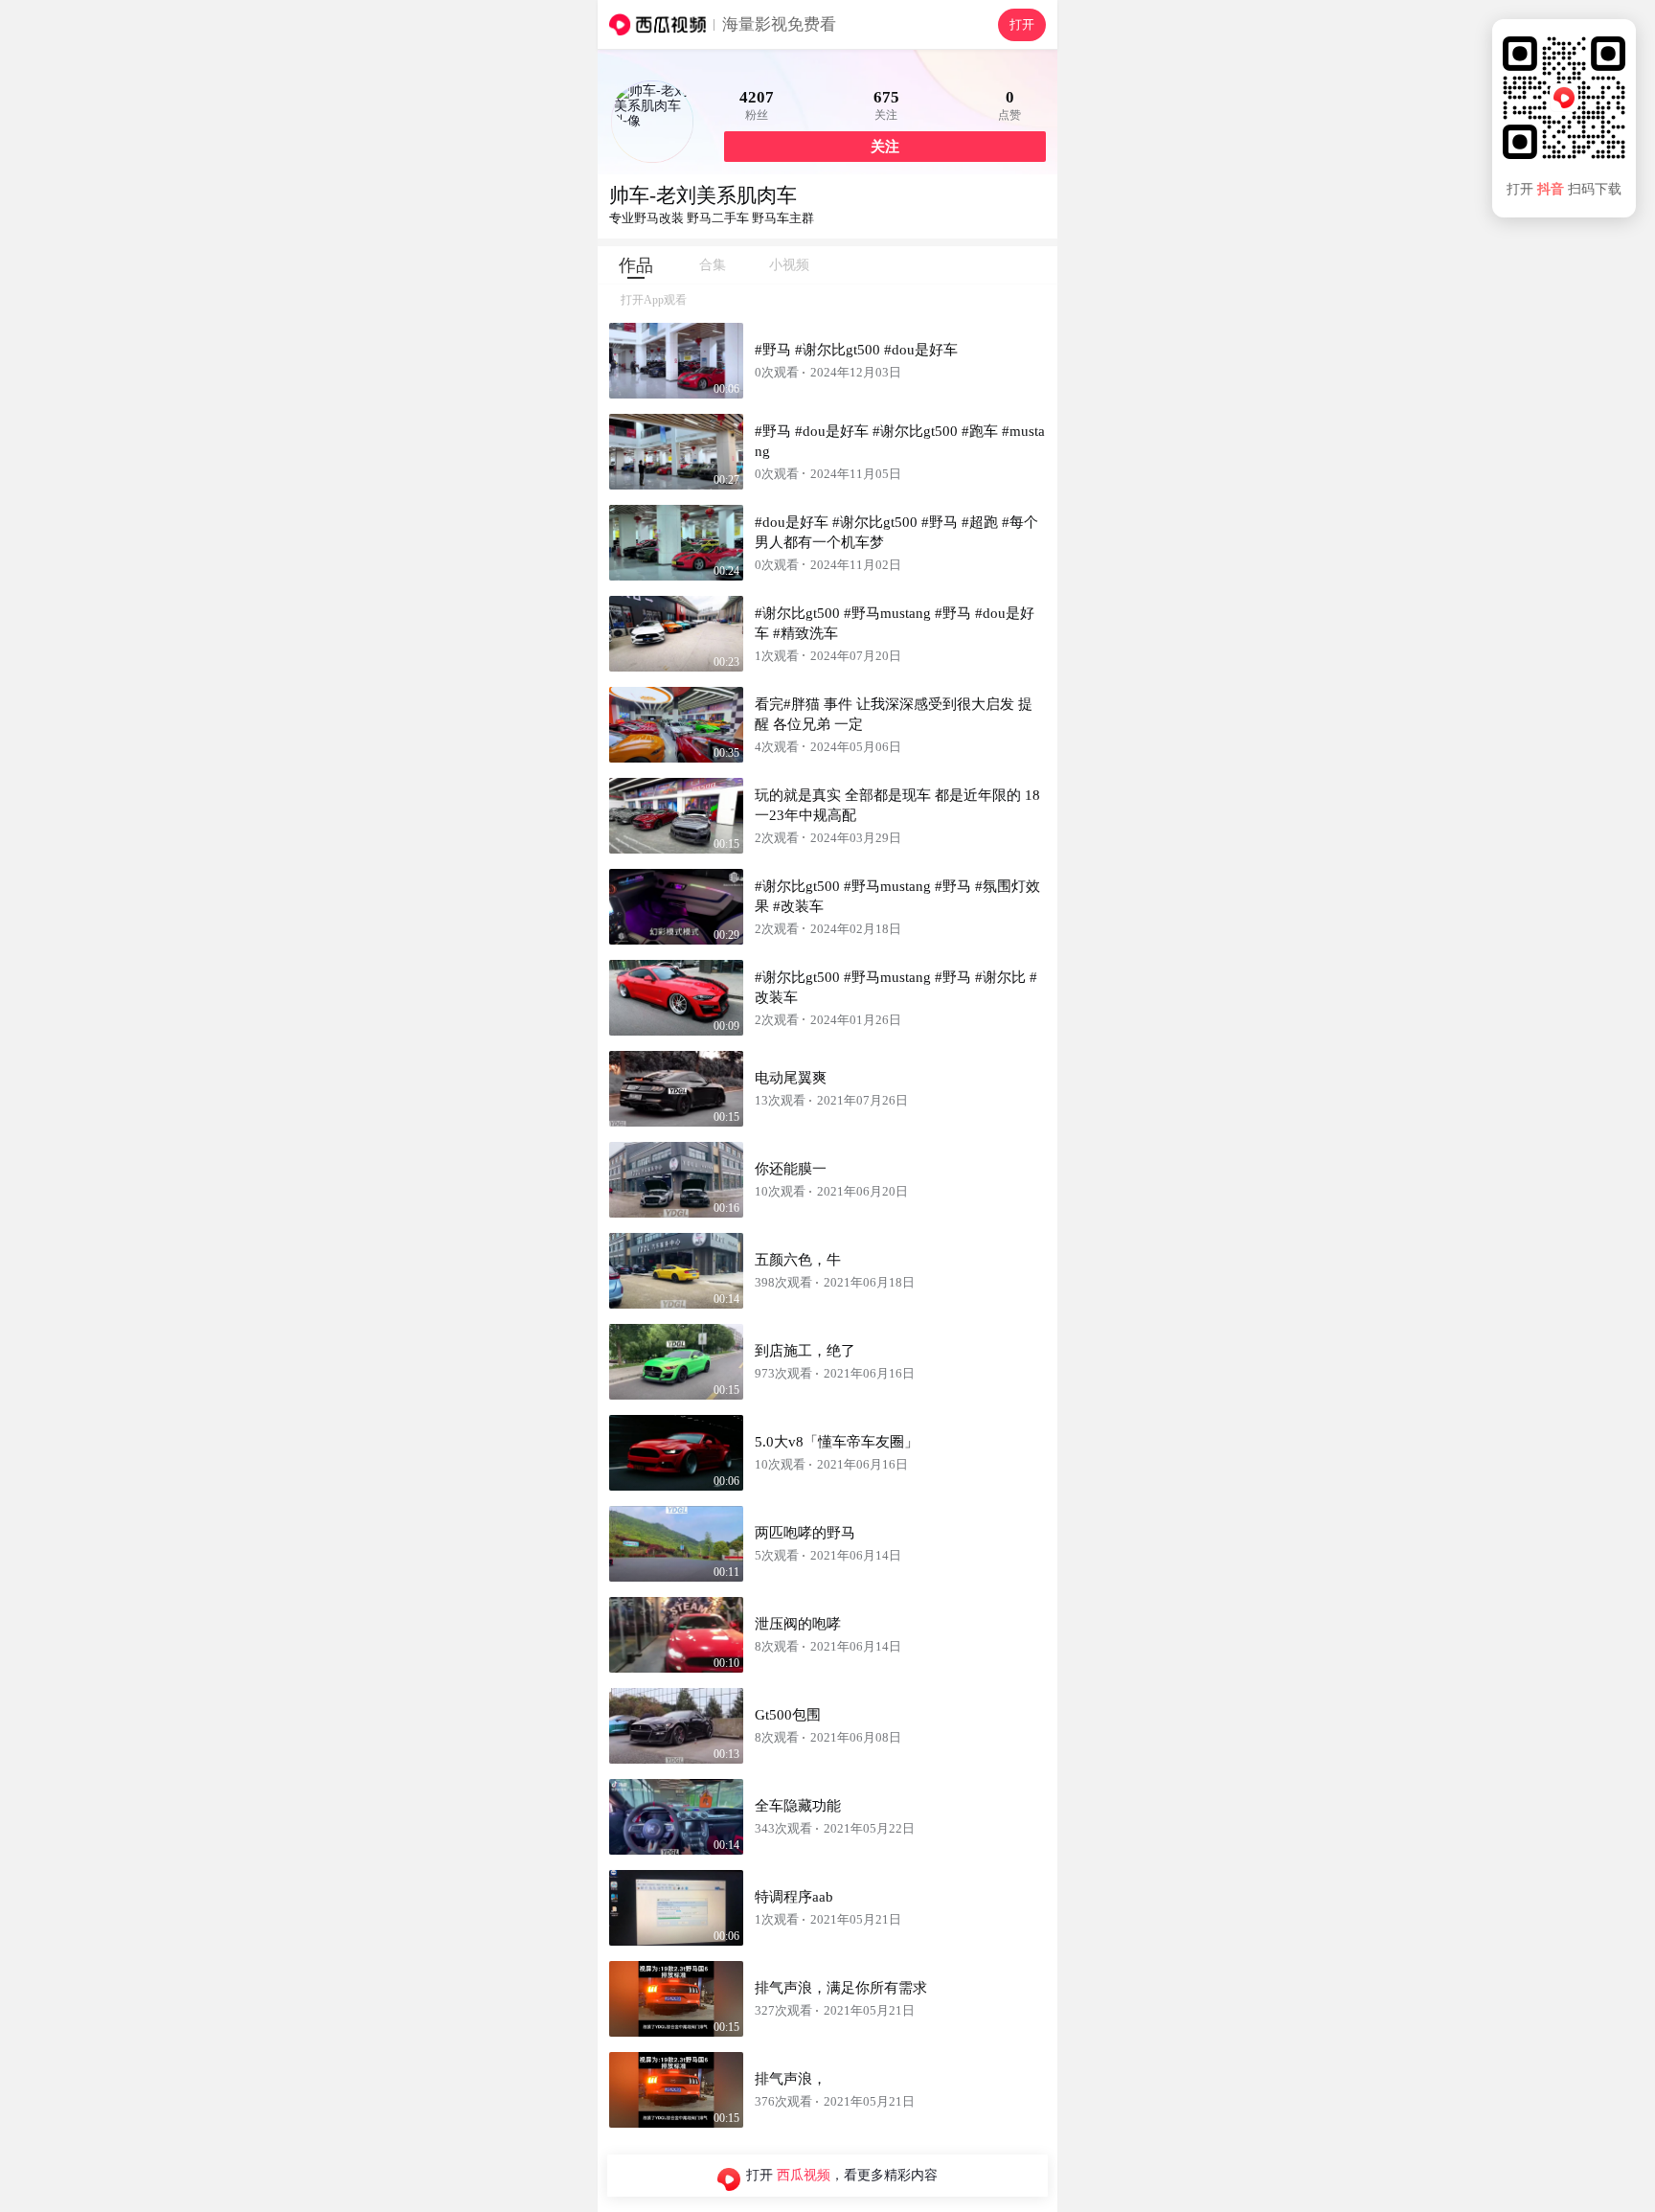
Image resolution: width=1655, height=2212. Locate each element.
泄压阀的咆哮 (798, 1624)
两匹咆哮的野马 (805, 1533)
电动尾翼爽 (791, 1078)
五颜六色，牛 (798, 1260)
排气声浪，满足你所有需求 (841, 1988)
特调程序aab (794, 1897)
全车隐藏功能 (798, 1806)
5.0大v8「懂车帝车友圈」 (837, 1442)
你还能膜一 (791, 1169)
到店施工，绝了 (805, 1351)
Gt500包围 (788, 1715)
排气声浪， (791, 2079)
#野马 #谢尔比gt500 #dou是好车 (856, 350)
